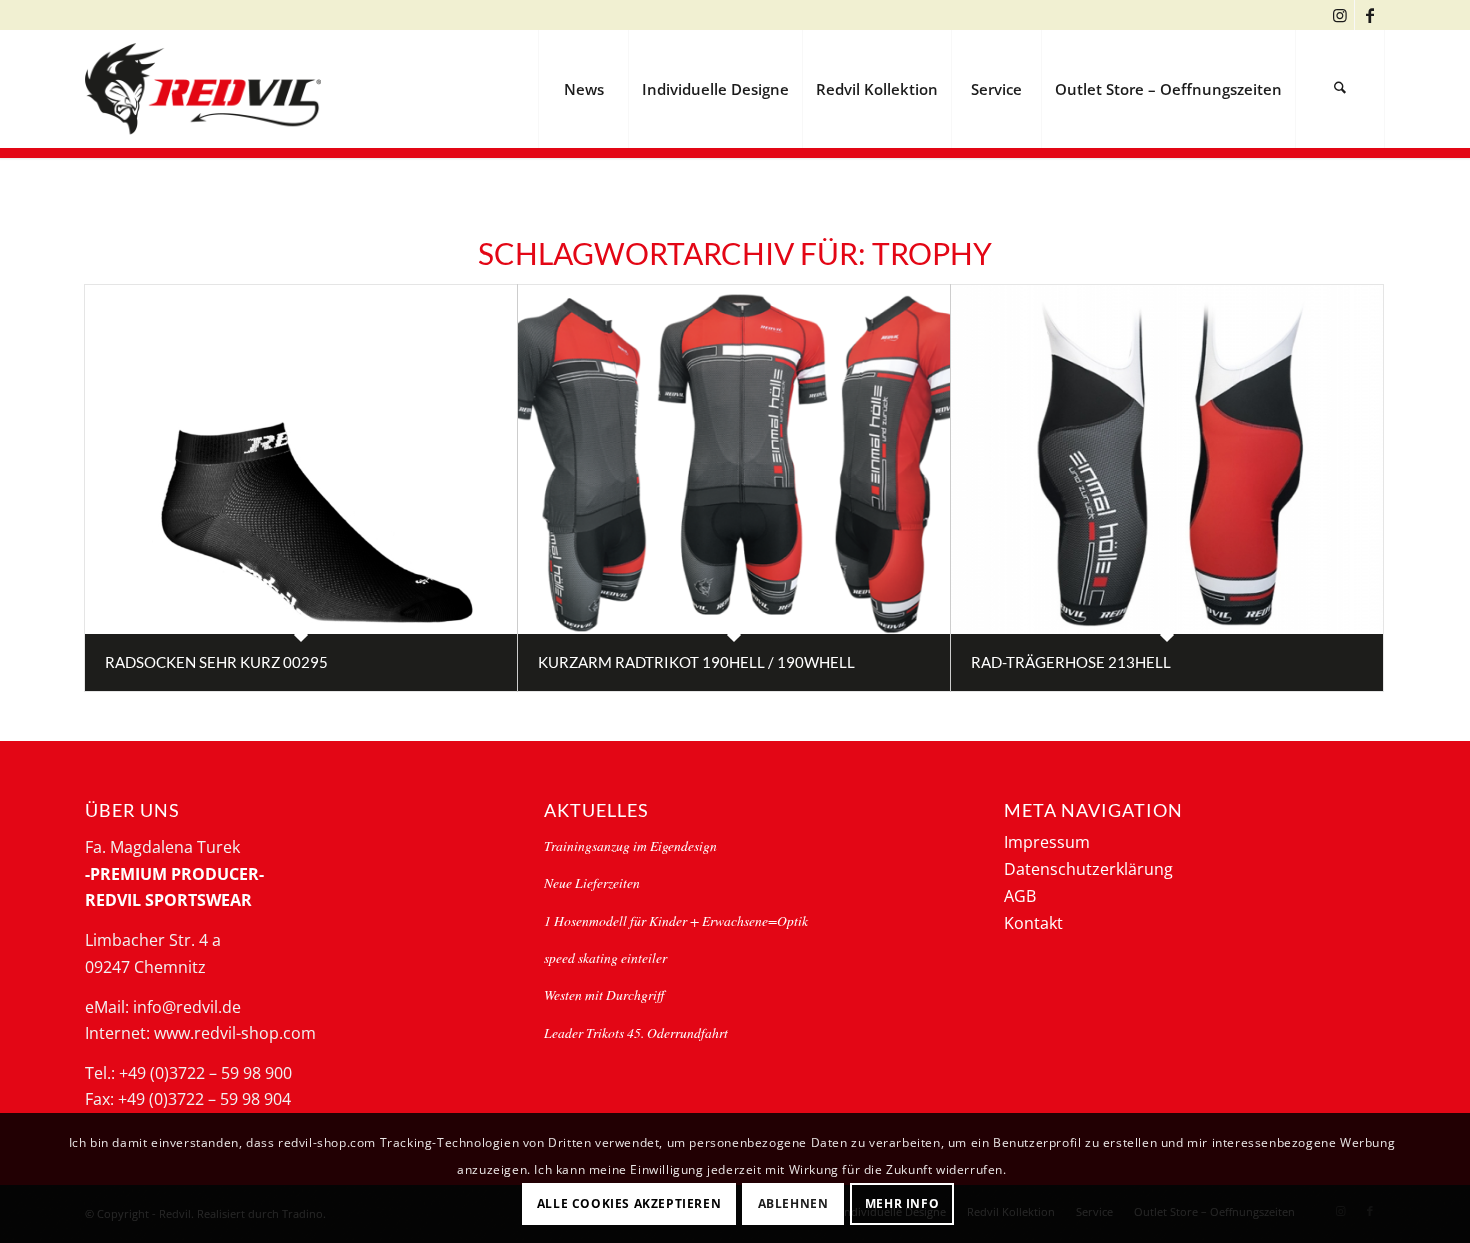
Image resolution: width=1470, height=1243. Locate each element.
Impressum (1047, 842)
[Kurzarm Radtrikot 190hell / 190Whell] (734, 459)
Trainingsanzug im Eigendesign (630, 845)
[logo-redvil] (203, 89)
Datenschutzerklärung (1088, 869)
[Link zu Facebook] (1370, 15)
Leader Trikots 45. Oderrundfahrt (636, 1032)
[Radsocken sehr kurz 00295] (301, 459)
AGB (1020, 896)
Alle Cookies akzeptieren (629, 1203)
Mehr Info (902, 1203)
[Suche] (1340, 89)
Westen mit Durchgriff (604, 994)
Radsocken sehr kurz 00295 (216, 662)
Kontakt (1033, 923)
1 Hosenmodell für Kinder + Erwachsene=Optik (676, 920)
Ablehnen (793, 1203)
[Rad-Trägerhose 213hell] (1167, 459)
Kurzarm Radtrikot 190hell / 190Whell (696, 662)
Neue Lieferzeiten (592, 882)
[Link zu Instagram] (1339, 15)
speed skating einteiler (605, 957)
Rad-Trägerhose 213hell (1071, 662)
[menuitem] (583, 89)
